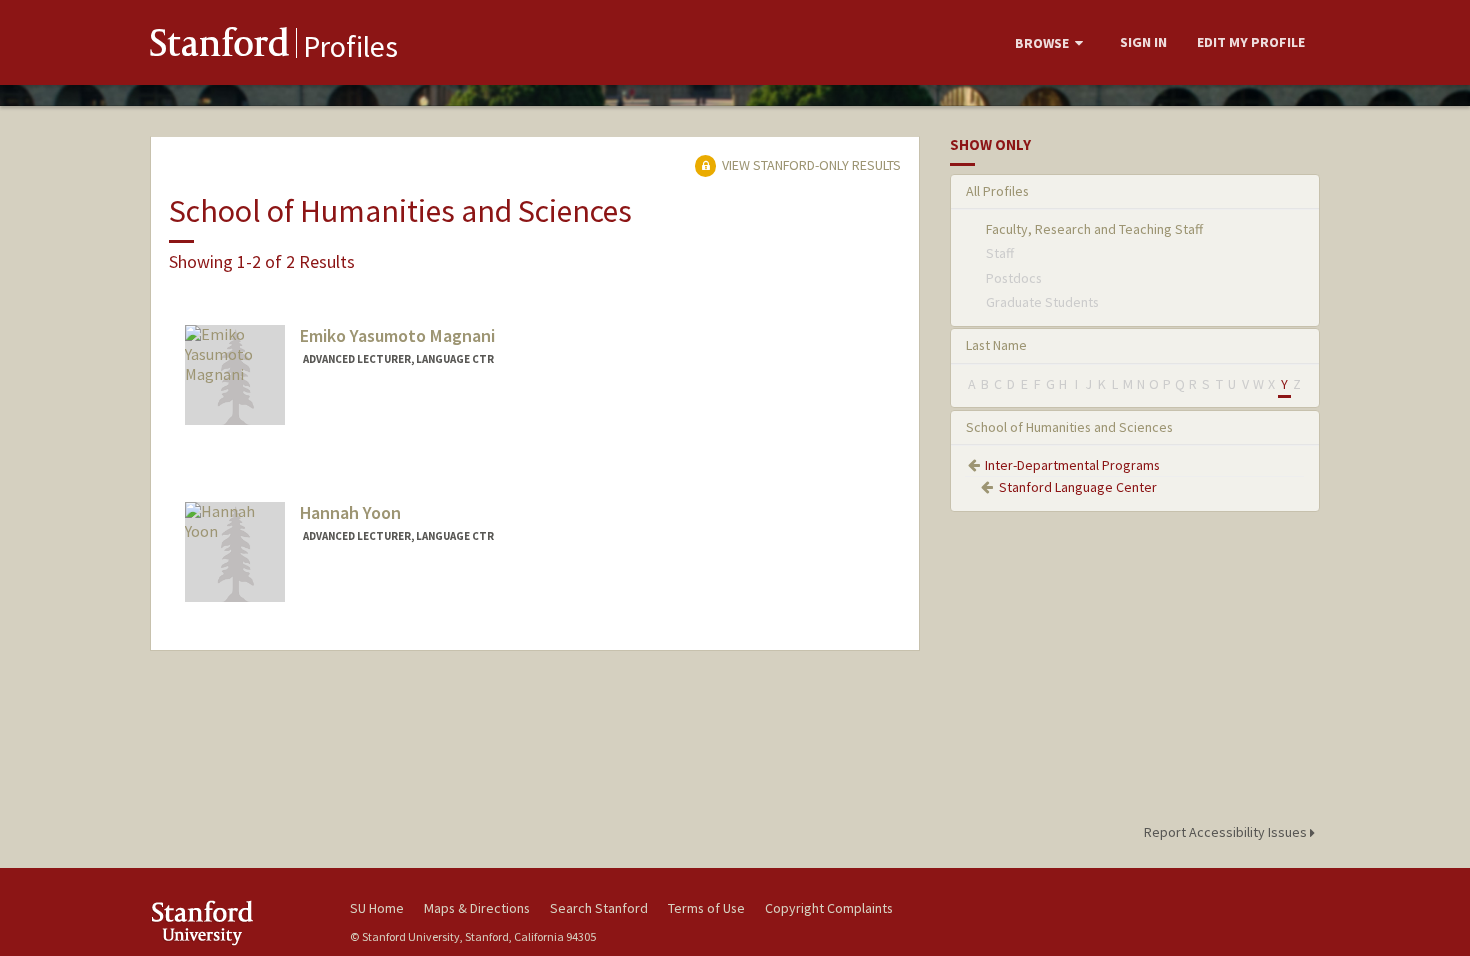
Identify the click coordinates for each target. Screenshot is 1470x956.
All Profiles (997, 191)
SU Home (377, 908)
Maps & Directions (477, 908)
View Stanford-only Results (810, 165)
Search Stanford (599, 908)
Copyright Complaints (829, 908)
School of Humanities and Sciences (1069, 427)
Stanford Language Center (1078, 487)
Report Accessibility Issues (1227, 832)
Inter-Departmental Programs (1072, 465)
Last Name (996, 345)
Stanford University (235, 922)
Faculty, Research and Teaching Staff (1094, 229)
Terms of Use (706, 908)
